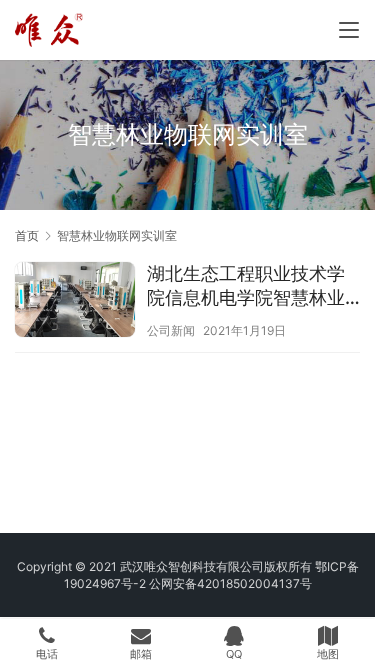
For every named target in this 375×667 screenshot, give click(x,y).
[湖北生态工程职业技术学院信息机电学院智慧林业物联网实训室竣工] (75, 302)
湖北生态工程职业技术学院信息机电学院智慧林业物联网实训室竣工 (246, 286)
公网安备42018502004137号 (230, 583)
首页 (27, 235)
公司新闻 (171, 330)
